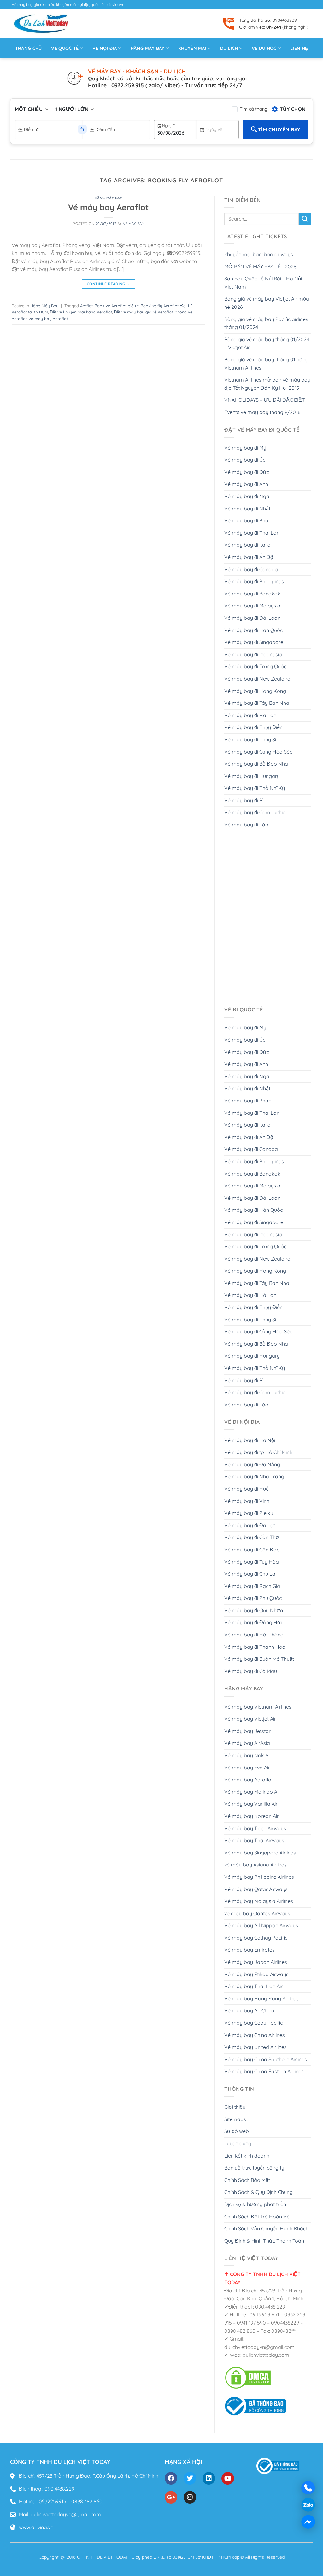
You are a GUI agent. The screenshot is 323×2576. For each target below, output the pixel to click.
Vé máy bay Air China (249, 2010)
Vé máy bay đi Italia (247, 545)
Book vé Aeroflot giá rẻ (117, 306)
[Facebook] (171, 2478)
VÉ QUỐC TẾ (65, 48)
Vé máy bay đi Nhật (247, 509)
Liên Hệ (299, 48)
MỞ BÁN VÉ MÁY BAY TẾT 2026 (260, 267)
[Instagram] (190, 2497)
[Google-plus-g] (171, 2497)
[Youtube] (228, 2478)
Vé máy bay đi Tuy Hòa (252, 1562)
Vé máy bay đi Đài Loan (252, 618)
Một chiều (29, 109)
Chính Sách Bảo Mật (247, 2180)
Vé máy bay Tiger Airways (255, 1828)
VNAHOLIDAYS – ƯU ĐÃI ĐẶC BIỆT (265, 400)
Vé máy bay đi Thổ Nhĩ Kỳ (255, 788)
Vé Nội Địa (105, 48)
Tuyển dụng (238, 2143)
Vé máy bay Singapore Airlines (260, 1853)
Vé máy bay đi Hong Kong (255, 691)
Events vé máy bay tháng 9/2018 (262, 412)
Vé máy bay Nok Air (248, 1755)
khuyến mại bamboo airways (259, 254)
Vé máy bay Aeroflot (108, 207)
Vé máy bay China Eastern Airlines (264, 2071)
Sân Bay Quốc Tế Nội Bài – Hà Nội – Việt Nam (265, 283)
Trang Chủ (29, 48)
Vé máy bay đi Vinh (247, 1501)
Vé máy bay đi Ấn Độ (249, 557)
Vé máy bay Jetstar (247, 1731)
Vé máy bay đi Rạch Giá (252, 1586)
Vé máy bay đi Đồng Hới (253, 1622)
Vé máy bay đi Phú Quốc (253, 1598)
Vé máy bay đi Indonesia (253, 654)
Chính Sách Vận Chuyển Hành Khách (266, 2228)
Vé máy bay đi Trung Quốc (255, 666)
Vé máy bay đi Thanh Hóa (255, 1647)
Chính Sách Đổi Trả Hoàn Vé (257, 2217)
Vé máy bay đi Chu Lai (250, 1574)
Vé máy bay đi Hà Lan (250, 715)
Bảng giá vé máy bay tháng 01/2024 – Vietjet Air (267, 343)
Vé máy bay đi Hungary (252, 776)
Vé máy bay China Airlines (255, 2035)
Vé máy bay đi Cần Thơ (252, 1537)
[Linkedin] (209, 2478)
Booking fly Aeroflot (160, 306)
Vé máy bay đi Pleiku (249, 1513)
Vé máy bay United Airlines (255, 2047)
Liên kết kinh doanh (247, 2156)
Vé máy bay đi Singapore (254, 642)
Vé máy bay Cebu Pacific (253, 2023)
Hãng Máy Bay (109, 198)
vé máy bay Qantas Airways (257, 1913)
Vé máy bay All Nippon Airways (261, 1925)
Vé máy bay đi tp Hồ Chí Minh (258, 1452)
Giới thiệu (235, 2107)
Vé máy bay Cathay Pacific (256, 1938)
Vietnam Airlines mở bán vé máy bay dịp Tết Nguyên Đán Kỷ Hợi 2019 (267, 384)
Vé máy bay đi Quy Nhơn (254, 1610)
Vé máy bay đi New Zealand (257, 679)
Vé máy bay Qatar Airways (256, 1889)
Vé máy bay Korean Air (252, 1816)
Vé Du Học (264, 48)
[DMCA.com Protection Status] (248, 2377)
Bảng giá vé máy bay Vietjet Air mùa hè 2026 (267, 303)
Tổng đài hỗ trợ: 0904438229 (268, 20)
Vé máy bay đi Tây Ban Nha (257, 703)
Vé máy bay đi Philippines (254, 581)
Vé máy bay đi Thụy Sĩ (250, 739)
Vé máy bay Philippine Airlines (259, 1877)
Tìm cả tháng (254, 109)
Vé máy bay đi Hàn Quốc (253, 630)
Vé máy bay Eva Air (247, 1768)
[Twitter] (190, 2478)
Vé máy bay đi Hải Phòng (254, 1635)
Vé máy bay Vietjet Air (250, 1719)
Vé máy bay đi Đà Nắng (252, 1464)
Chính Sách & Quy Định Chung (258, 2192)
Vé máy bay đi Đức (247, 472)
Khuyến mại (192, 48)
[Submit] (305, 219)
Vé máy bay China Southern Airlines (266, 2059)
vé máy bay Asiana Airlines (255, 1865)
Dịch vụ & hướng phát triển (255, 2204)
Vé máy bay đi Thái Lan (252, 533)
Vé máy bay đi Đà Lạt (250, 1525)
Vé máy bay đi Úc (245, 460)
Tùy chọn (293, 109)
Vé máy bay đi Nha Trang (254, 1476)
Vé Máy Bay (134, 224)
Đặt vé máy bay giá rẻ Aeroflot (143, 312)
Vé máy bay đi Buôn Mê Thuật (259, 1659)
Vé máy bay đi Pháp (248, 520)
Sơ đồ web (237, 2131)
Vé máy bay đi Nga (247, 496)
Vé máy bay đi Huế (247, 1489)
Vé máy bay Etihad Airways (256, 1974)
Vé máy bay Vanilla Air (251, 1804)
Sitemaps (235, 2119)
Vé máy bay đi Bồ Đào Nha (256, 764)
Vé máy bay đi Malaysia (252, 606)
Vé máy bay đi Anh (246, 484)
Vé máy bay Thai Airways (254, 1840)
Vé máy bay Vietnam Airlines (258, 1707)
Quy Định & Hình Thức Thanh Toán (264, 2241)
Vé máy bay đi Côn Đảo (252, 1550)
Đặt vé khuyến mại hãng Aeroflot (81, 312)
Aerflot (86, 306)
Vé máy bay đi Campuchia (255, 812)
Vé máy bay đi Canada (251, 569)
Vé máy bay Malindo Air (252, 1792)
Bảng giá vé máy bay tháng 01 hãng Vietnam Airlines (266, 364)
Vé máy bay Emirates (250, 1950)
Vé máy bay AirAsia (247, 1743)
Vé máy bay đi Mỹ (245, 448)
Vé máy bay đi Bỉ (244, 800)
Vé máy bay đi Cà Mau (251, 1671)
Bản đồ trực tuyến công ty (254, 2168)
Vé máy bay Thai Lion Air (253, 1986)
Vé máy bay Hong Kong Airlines (261, 1998)
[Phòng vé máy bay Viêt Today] (256, 2406)
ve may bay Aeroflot (48, 319)
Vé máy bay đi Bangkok (252, 594)
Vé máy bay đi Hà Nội (250, 1440)
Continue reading (109, 284)
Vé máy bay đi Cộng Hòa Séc (258, 752)
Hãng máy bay (147, 48)
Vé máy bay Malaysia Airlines (259, 1901)
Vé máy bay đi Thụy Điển (253, 727)
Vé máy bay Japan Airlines (256, 1962)
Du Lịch (229, 48)
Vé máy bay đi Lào (246, 825)
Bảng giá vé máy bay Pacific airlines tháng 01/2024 (266, 323)
